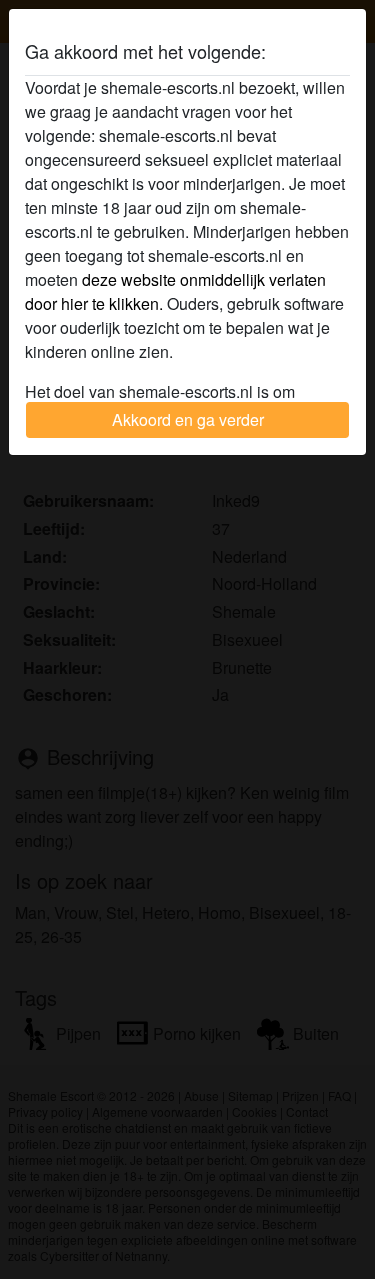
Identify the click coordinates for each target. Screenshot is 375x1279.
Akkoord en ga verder (188, 419)
